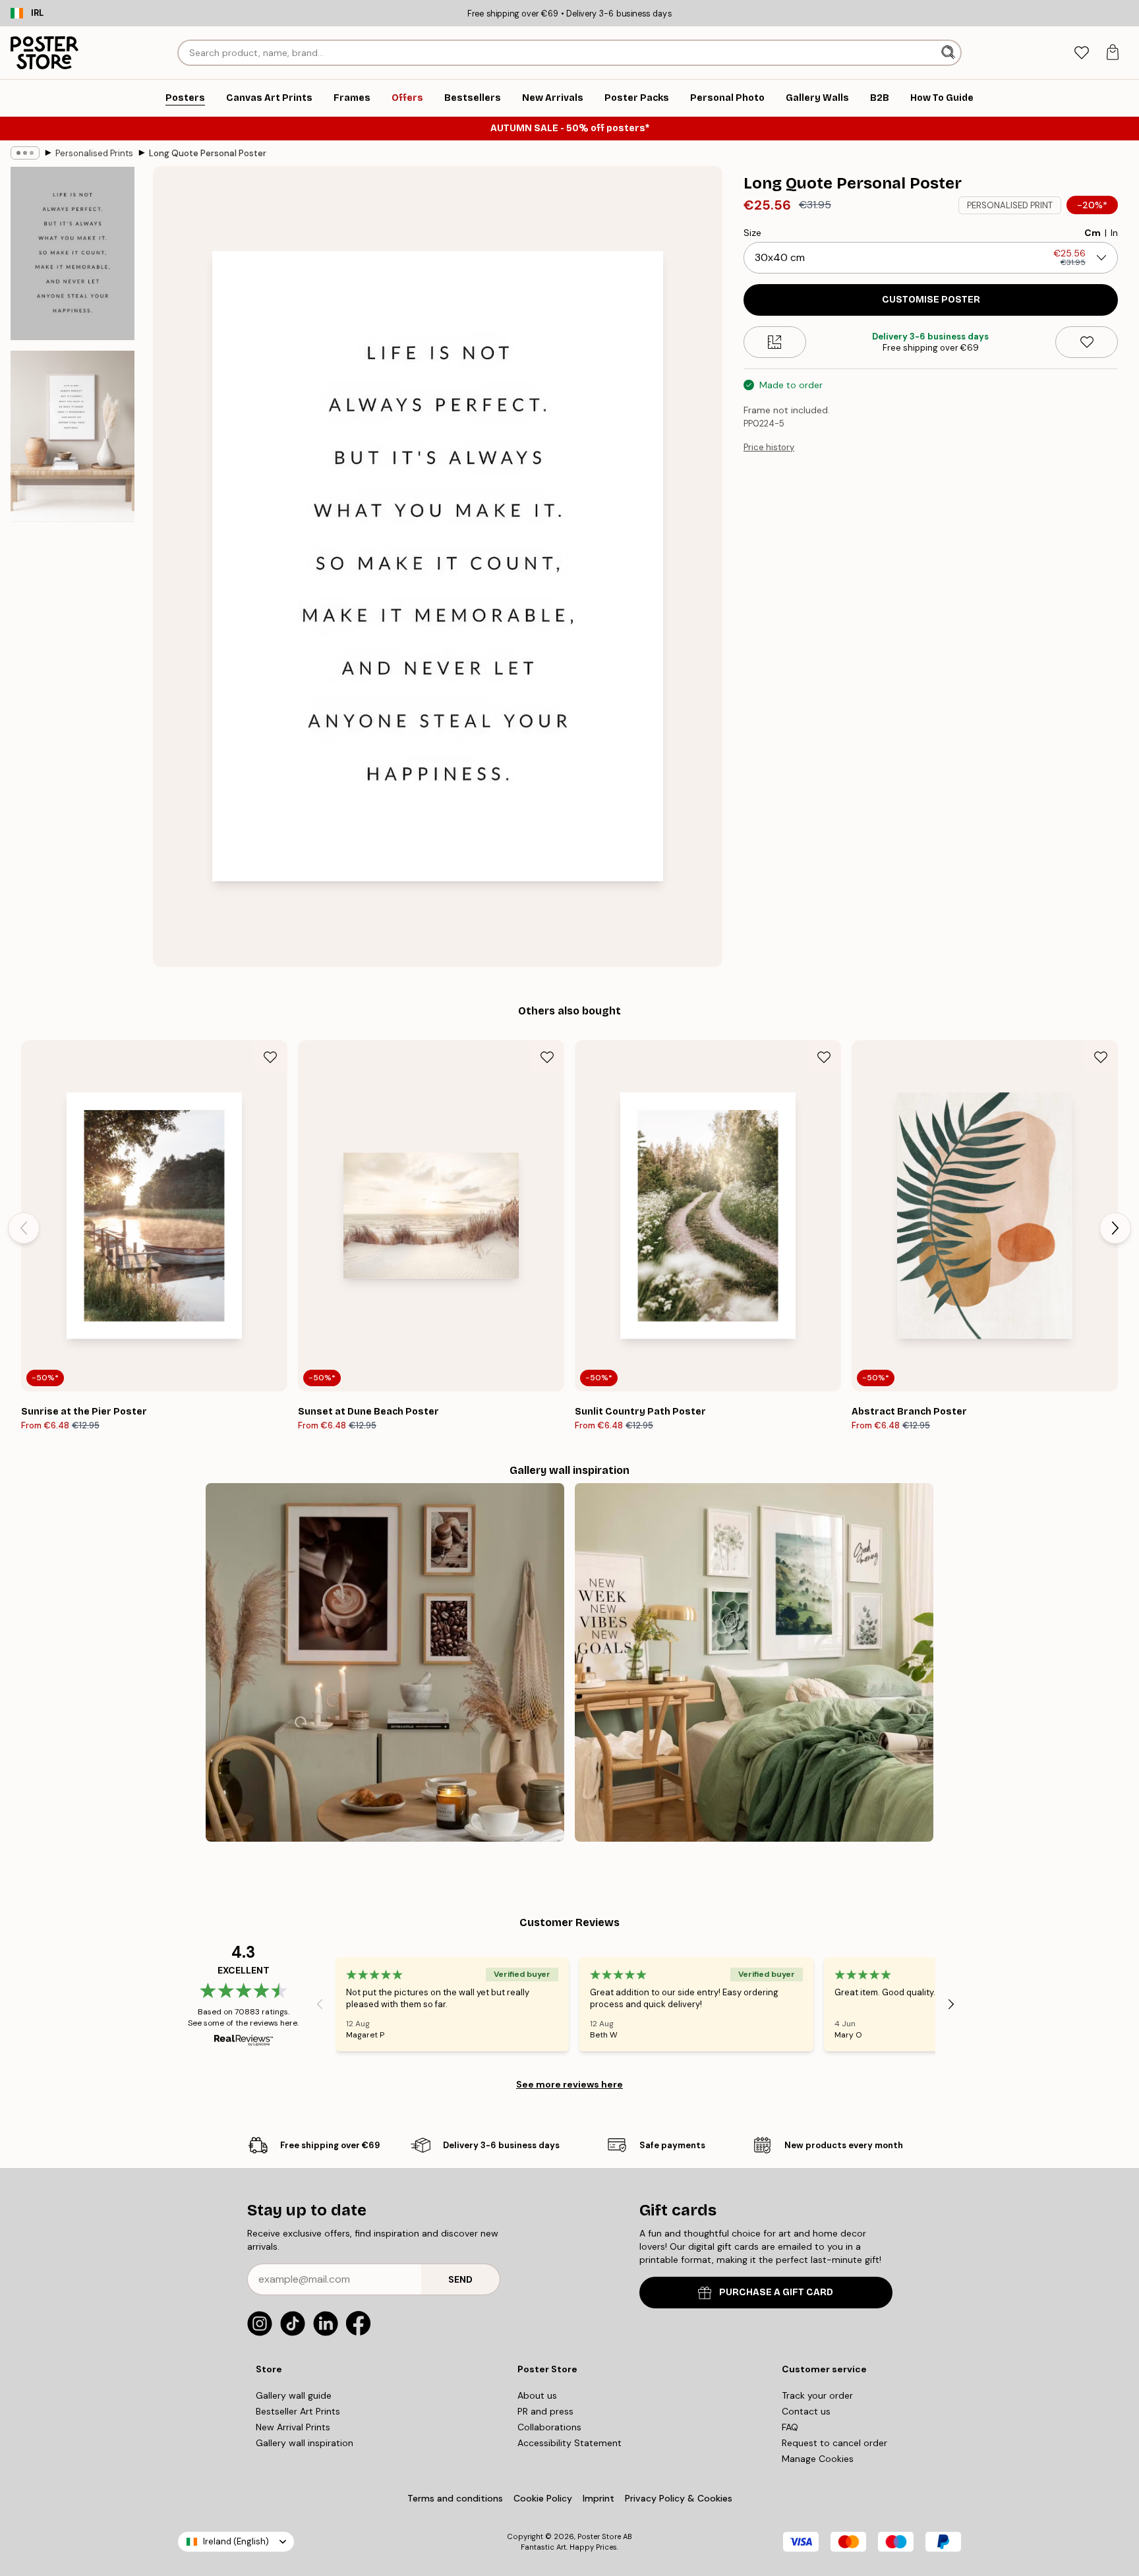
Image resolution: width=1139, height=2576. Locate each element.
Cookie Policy (543, 2498)
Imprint (599, 2498)
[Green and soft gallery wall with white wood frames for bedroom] (754, 1662)
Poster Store (599, 2536)
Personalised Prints (94, 153)
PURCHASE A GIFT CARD (776, 2292)
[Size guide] (775, 342)
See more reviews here (569, 2084)
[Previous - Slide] (24, 1228)
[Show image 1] (73, 253)
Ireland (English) (236, 2541)
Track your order (817, 2395)
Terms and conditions (455, 2498)
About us (537, 2395)
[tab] (1081, 53)
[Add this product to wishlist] (1087, 342)
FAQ (790, 2427)
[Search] (949, 53)
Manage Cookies (818, 2459)
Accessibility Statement (569, 2443)
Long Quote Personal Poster (208, 153)
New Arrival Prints (293, 2427)
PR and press (545, 2411)
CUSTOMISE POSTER (931, 300)
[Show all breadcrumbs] (25, 153)
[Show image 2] (73, 436)
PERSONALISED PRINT (1010, 205)
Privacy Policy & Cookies (679, 2498)
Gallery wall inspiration (305, 2443)
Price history (769, 447)
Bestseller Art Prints (298, 2411)
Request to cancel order (834, 2443)
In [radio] (1114, 233)
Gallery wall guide (294, 2395)
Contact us (806, 2411)
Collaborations (549, 2427)
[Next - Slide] (1115, 1228)
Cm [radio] (1093, 233)
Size (752, 233)
